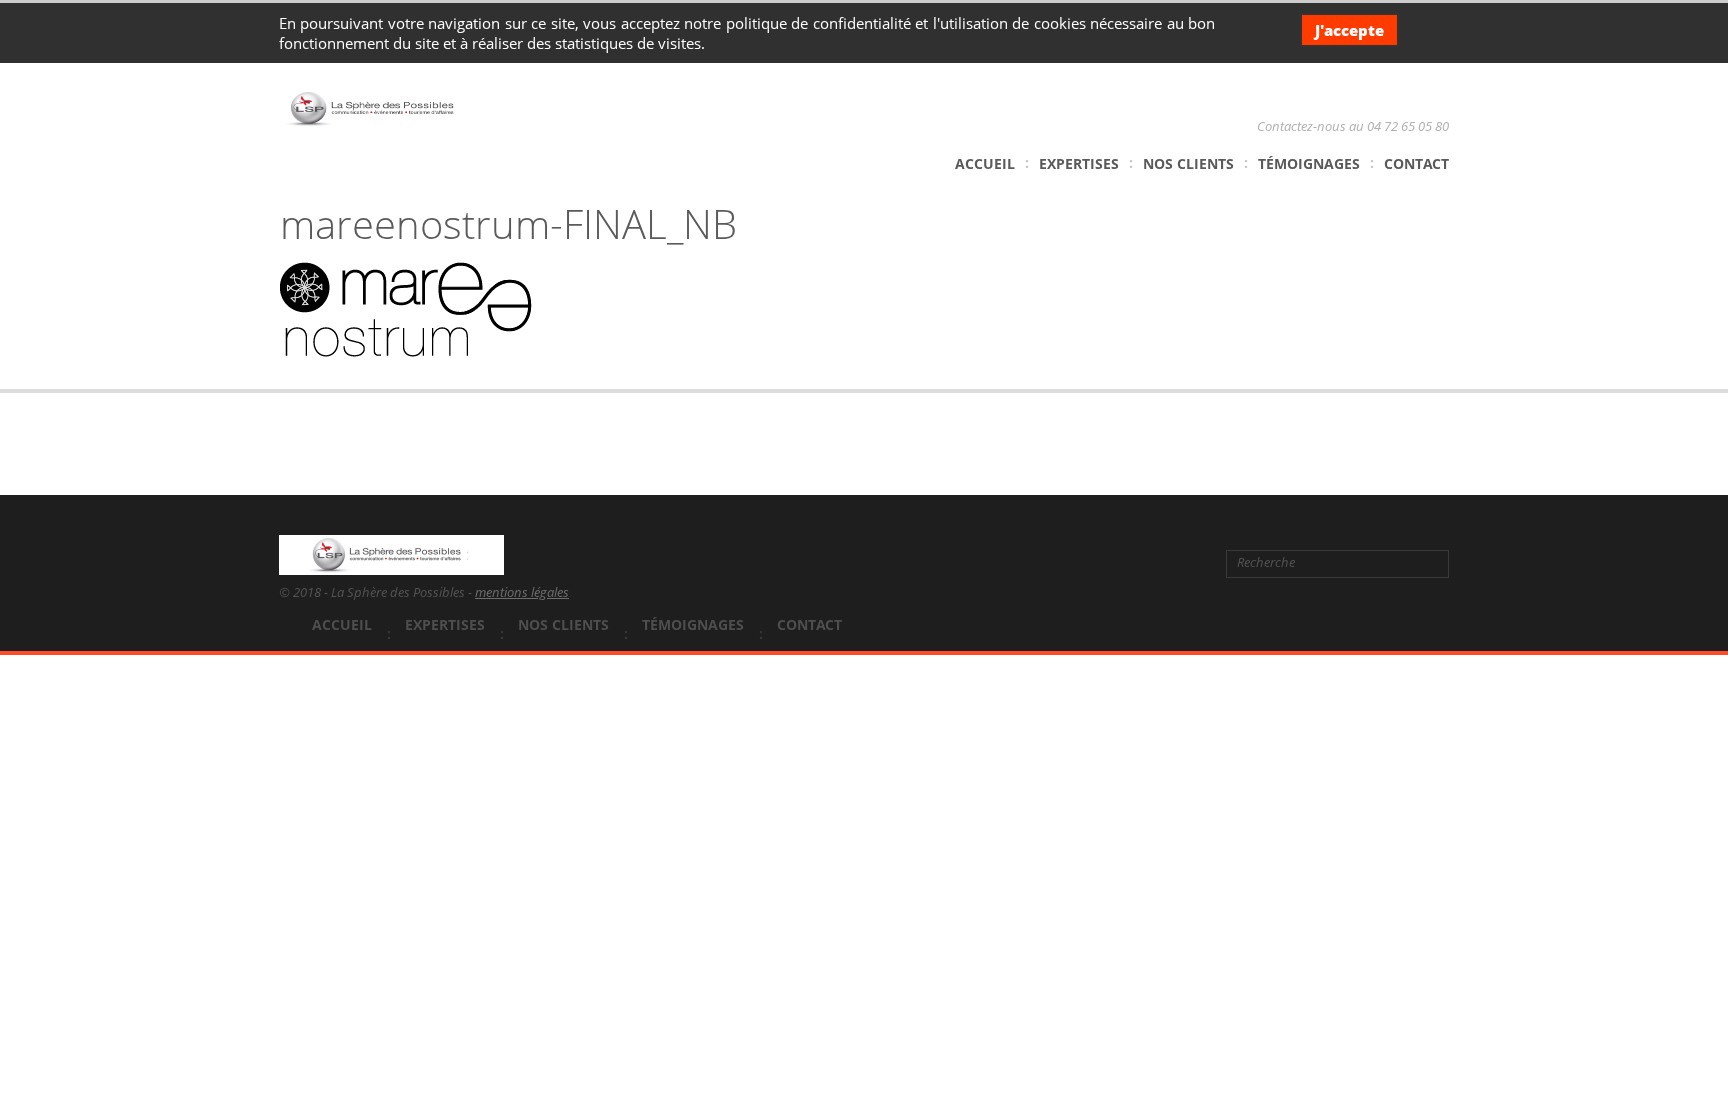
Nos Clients (1188, 163)
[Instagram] (1191, 563)
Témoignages (1309, 163)
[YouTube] (1160, 563)
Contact (1416, 163)
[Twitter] (1096, 563)
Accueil (985, 163)
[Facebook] (1063, 563)
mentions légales (522, 592)
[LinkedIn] (1129, 563)
